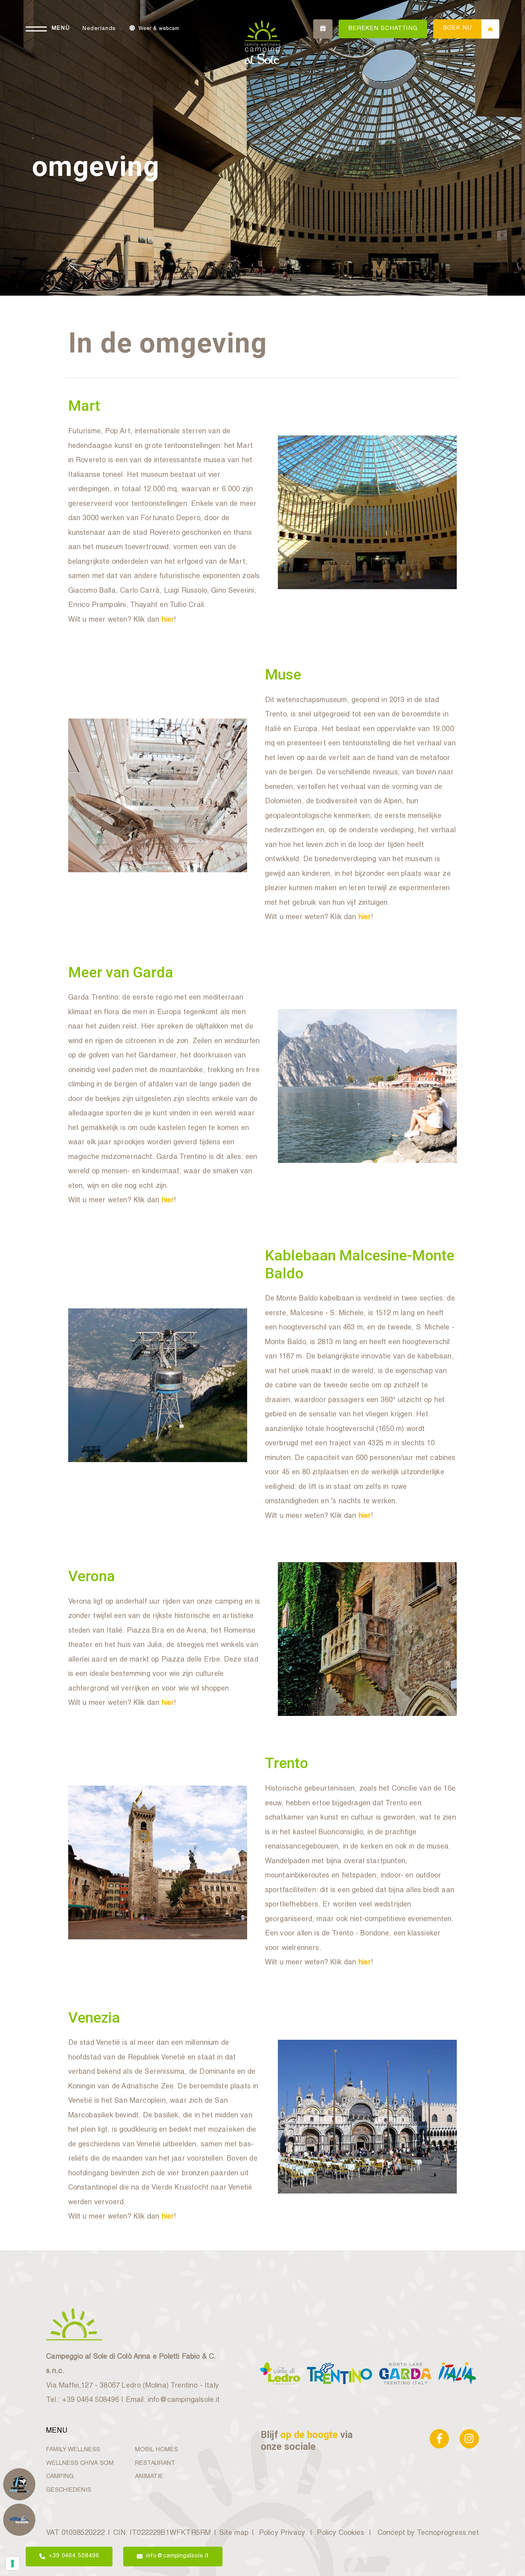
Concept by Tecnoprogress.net (428, 2533)
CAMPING (60, 2477)
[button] (104, 29)
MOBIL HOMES (156, 2450)
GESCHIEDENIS (69, 2490)
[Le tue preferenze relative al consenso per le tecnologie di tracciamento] (12, 2563)
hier (168, 620)
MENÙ (61, 29)
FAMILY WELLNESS (73, 2450)
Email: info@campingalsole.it (173, 2400)
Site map (234, 2533)
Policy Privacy (282, 2533)
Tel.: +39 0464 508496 (82, 2400)
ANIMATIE (149, 2477)
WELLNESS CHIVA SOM (80, 2464)
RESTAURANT (155, 2464)
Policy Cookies (341, 2533)
